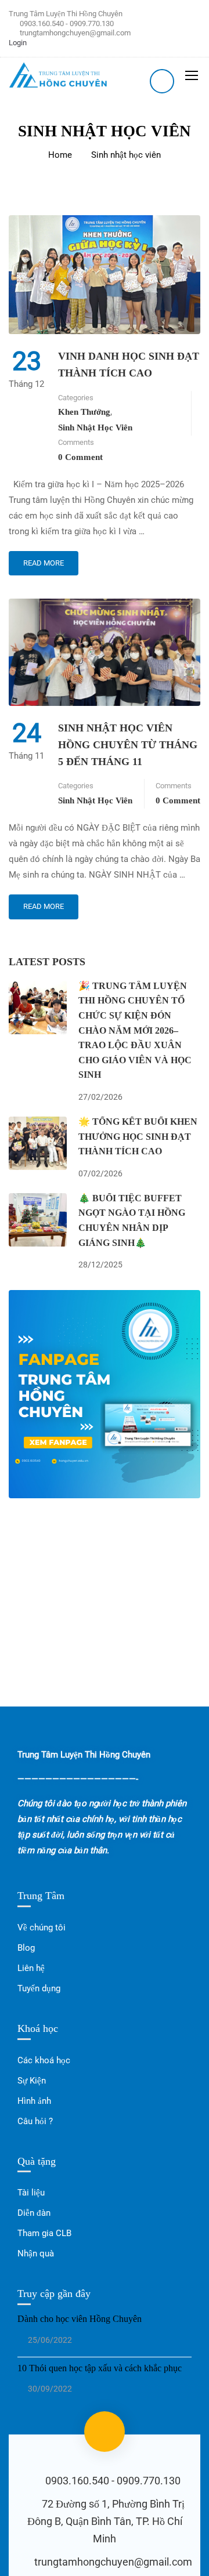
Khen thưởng (84, 412)
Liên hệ (31, 1968)
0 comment (80, 457)
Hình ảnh (34, 2101)
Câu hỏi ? (35, 2121)
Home (60, 155)
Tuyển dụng (39, 1988)
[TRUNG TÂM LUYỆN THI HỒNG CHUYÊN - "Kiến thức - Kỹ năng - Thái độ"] (58, 75)
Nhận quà (36, 2253)
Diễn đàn (34, 2213)
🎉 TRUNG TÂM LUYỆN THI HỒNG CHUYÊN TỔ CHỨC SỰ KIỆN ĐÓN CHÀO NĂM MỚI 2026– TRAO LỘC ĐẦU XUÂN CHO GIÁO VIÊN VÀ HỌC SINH (135, 1030)
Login (18, 43)
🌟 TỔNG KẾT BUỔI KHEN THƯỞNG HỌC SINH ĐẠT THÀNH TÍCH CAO (138, 1136)
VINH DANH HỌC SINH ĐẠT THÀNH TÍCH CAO (129, 365)
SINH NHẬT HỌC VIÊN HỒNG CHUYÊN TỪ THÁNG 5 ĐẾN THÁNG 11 (128, 745)
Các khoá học (44, 2060)
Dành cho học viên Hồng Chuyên (80, 2319)
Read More (43, 559)
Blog (26, 1948)
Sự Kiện (32, 2081)
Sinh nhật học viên (95, 427)
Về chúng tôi (42, 1928)
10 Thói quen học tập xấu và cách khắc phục (100, 2368)
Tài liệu (31, 2193)
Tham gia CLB (44, 2233)
